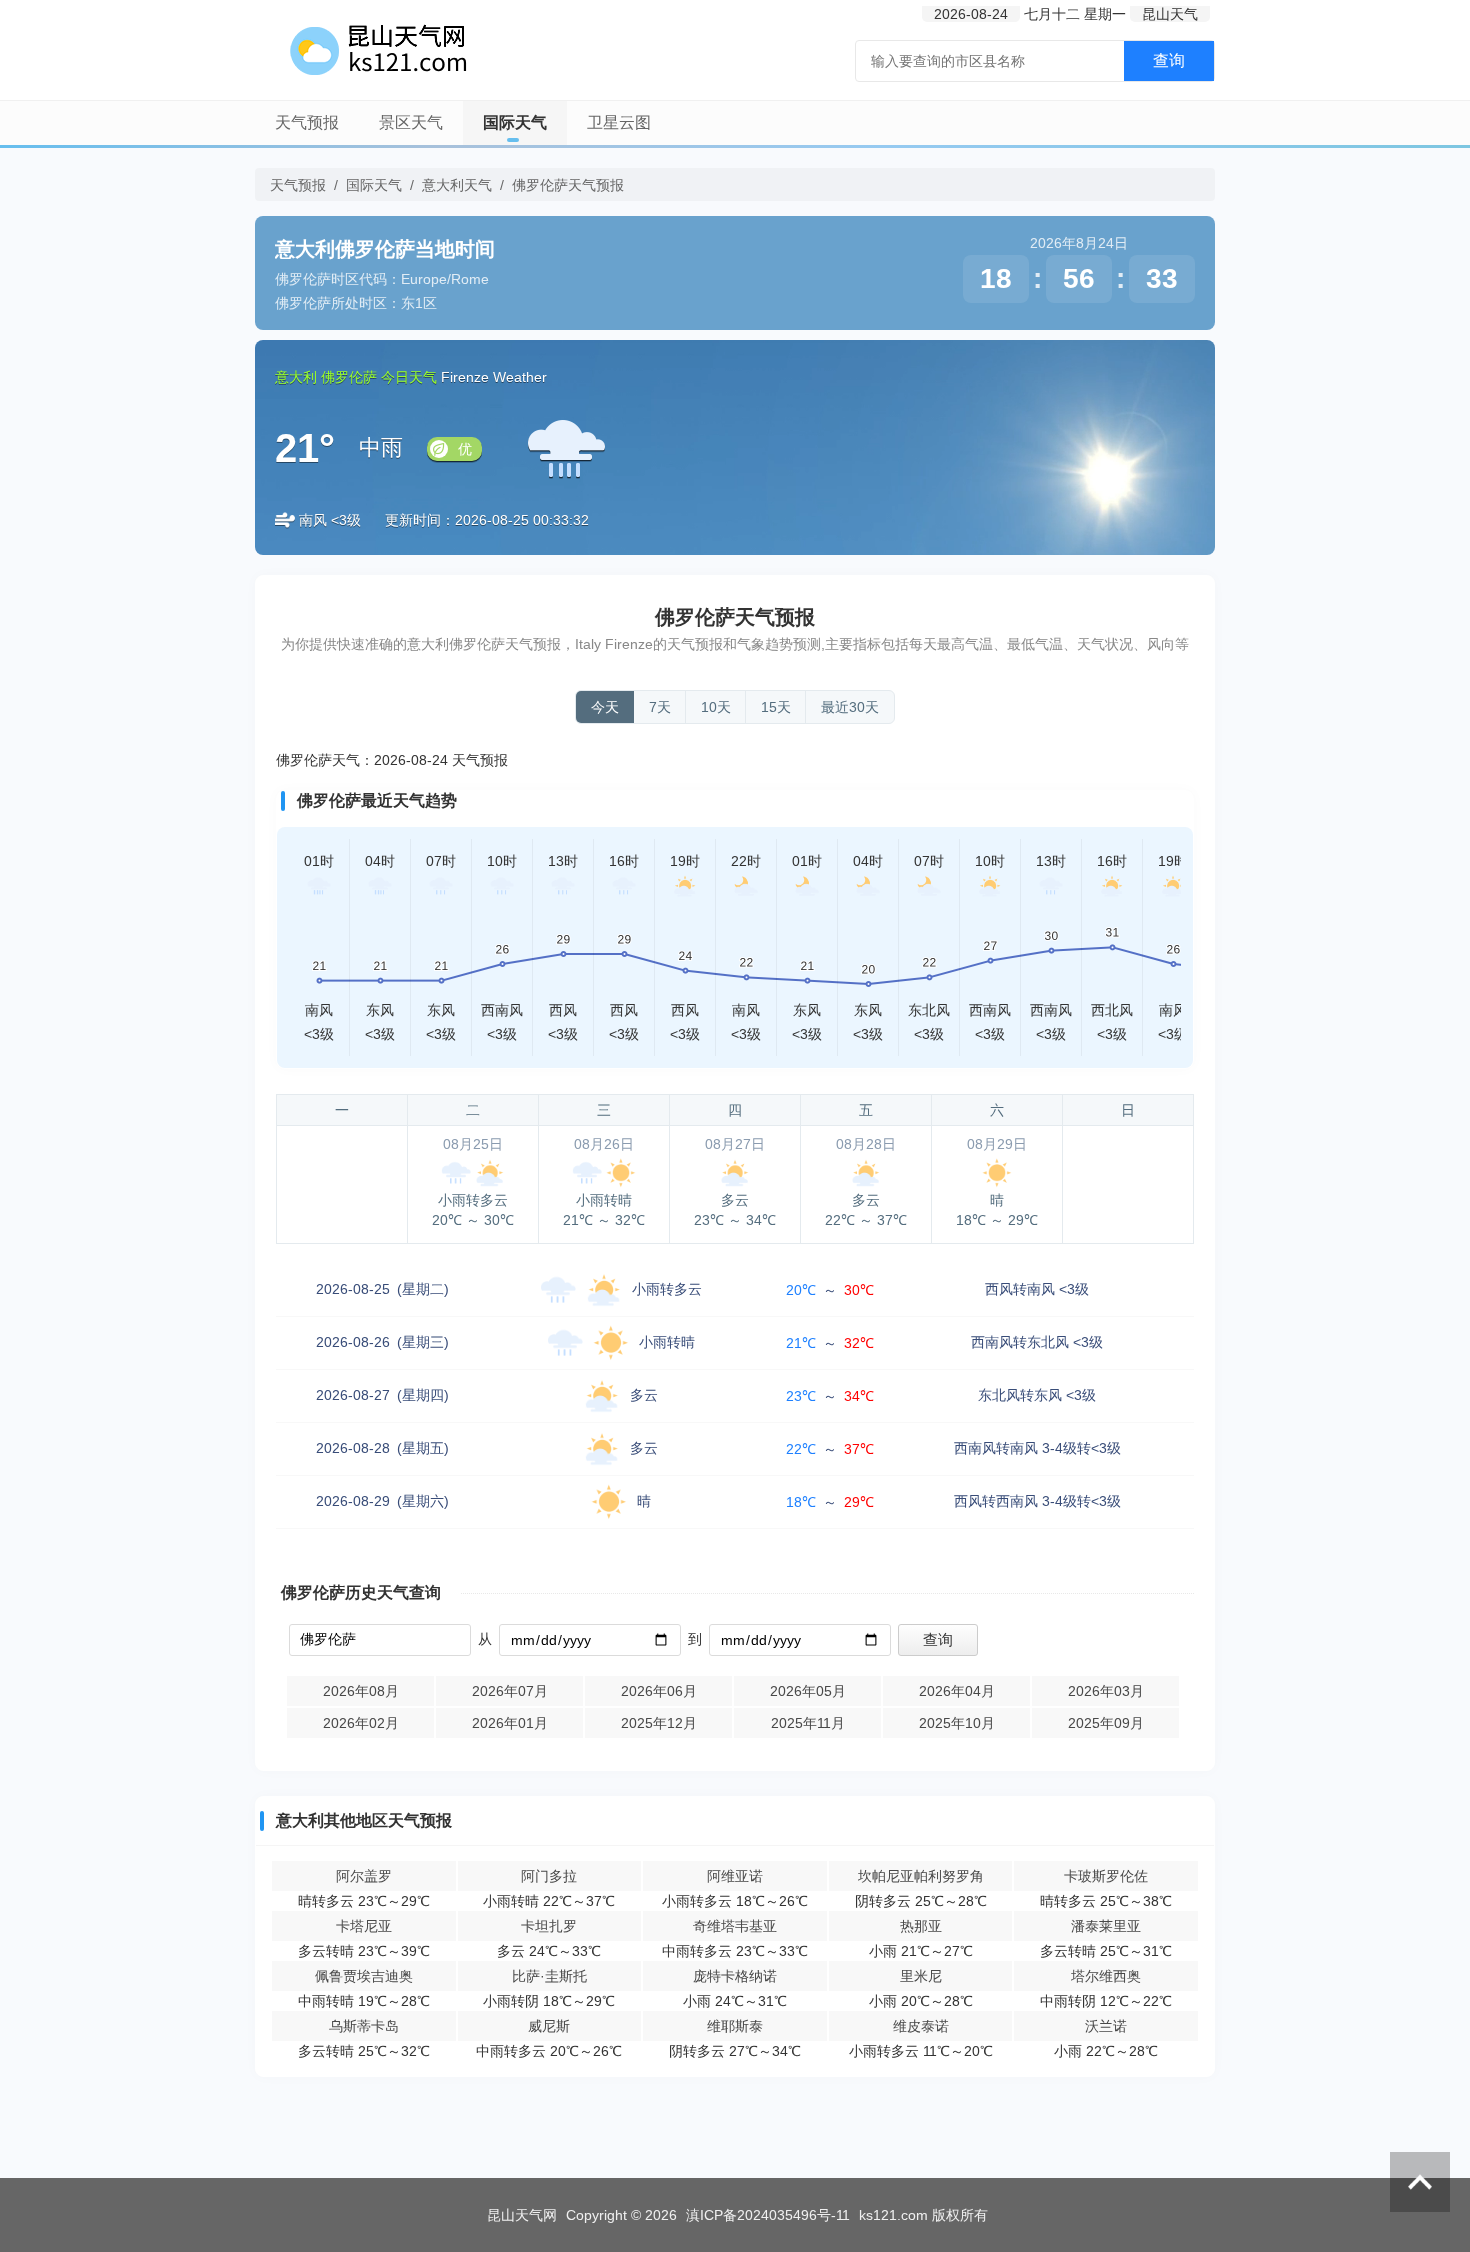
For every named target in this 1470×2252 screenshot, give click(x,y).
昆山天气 (1170, 14)
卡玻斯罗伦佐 (1106, 1876)
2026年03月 (1106, 1691)
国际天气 (515, 122)
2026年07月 (510, 1691)
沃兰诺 (1106, 2026)
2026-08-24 (971, 14)
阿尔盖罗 (364, 1876)
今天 (605, 707)
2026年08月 (361, 1691)
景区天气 (411, 122)
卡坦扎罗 (549, 1926)
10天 (716, 707)
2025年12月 (659, 1723)
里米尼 (921, 1976)
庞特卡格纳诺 (735, 1976)
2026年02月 (361, 1723)
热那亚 (921, 1926)
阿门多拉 (549, 1876)
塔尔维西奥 (1106, 1976)
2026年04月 (957, 1691)
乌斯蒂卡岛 (364, 2026)
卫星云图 (619, 122)
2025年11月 (808, 1723)
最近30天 (850, 707)
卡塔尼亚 (364, 1926)
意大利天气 (457, 185)
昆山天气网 (522, 2215)
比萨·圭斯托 (549, 1976)
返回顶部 (1420, 2182)
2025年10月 (957, 1723)
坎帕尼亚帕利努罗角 (921, 1876)
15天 (776, 707)
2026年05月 (808, 1691)
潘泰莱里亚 (1106, 1926)
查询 (1169, 60)
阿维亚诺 (735, 1876)
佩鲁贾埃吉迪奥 (364, 1976)
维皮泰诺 (921, 2026)
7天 (660, 707)
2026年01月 (510, 1723)
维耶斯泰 (735, 2026)
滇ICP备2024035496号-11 (768, 2215)
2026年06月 (659, 1691)
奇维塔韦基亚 (735, 1926)
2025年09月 (1106, 1723)
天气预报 (307, 122)
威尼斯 (549, 2026)
